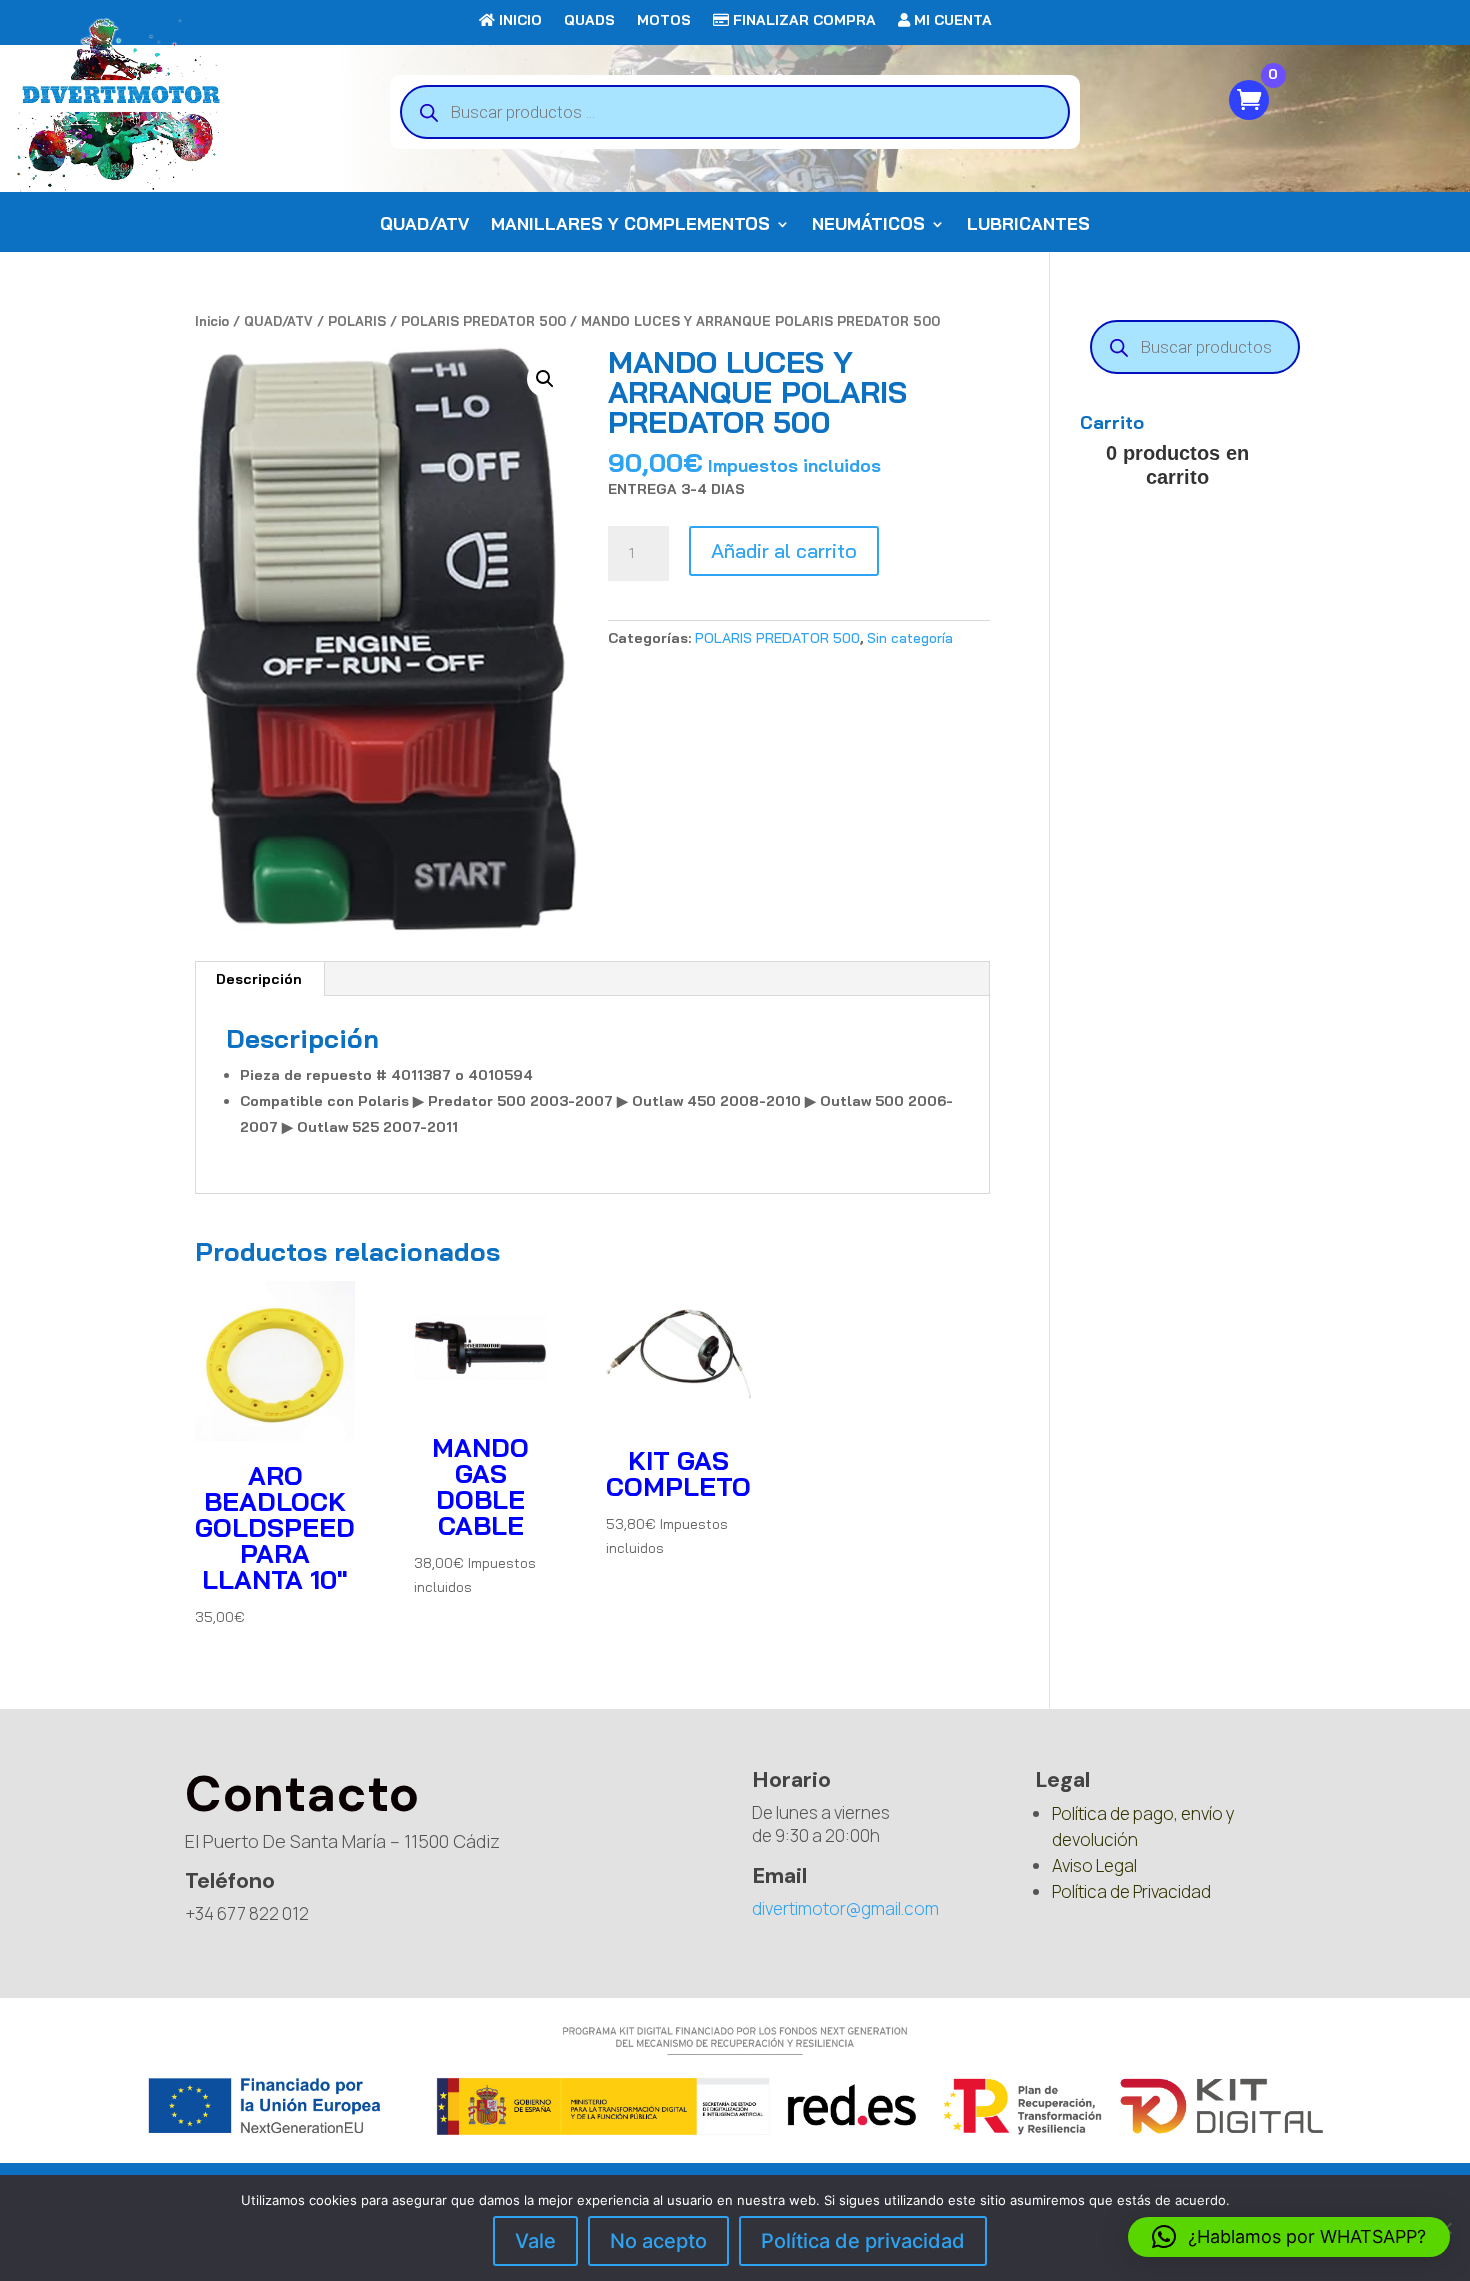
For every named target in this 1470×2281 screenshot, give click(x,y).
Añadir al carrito (784, 550)
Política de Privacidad (1131, 1891)
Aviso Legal (1094, 1865)
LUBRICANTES (1028, 225)
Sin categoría (910, 638)
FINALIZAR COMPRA (802, 21)
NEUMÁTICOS (868, 225)
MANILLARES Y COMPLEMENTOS (630, 225)
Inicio (212, 321)
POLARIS (357, 321)
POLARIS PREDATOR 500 (483, 321)
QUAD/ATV (424, 225)
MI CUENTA (951, 21)
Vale (535, 2241)
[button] (545, 379)
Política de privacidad (863, 2241)
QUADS (589, 21)
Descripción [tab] (259, 979)
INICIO (518, 21)
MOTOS (664, 21)
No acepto (658, 2241)
